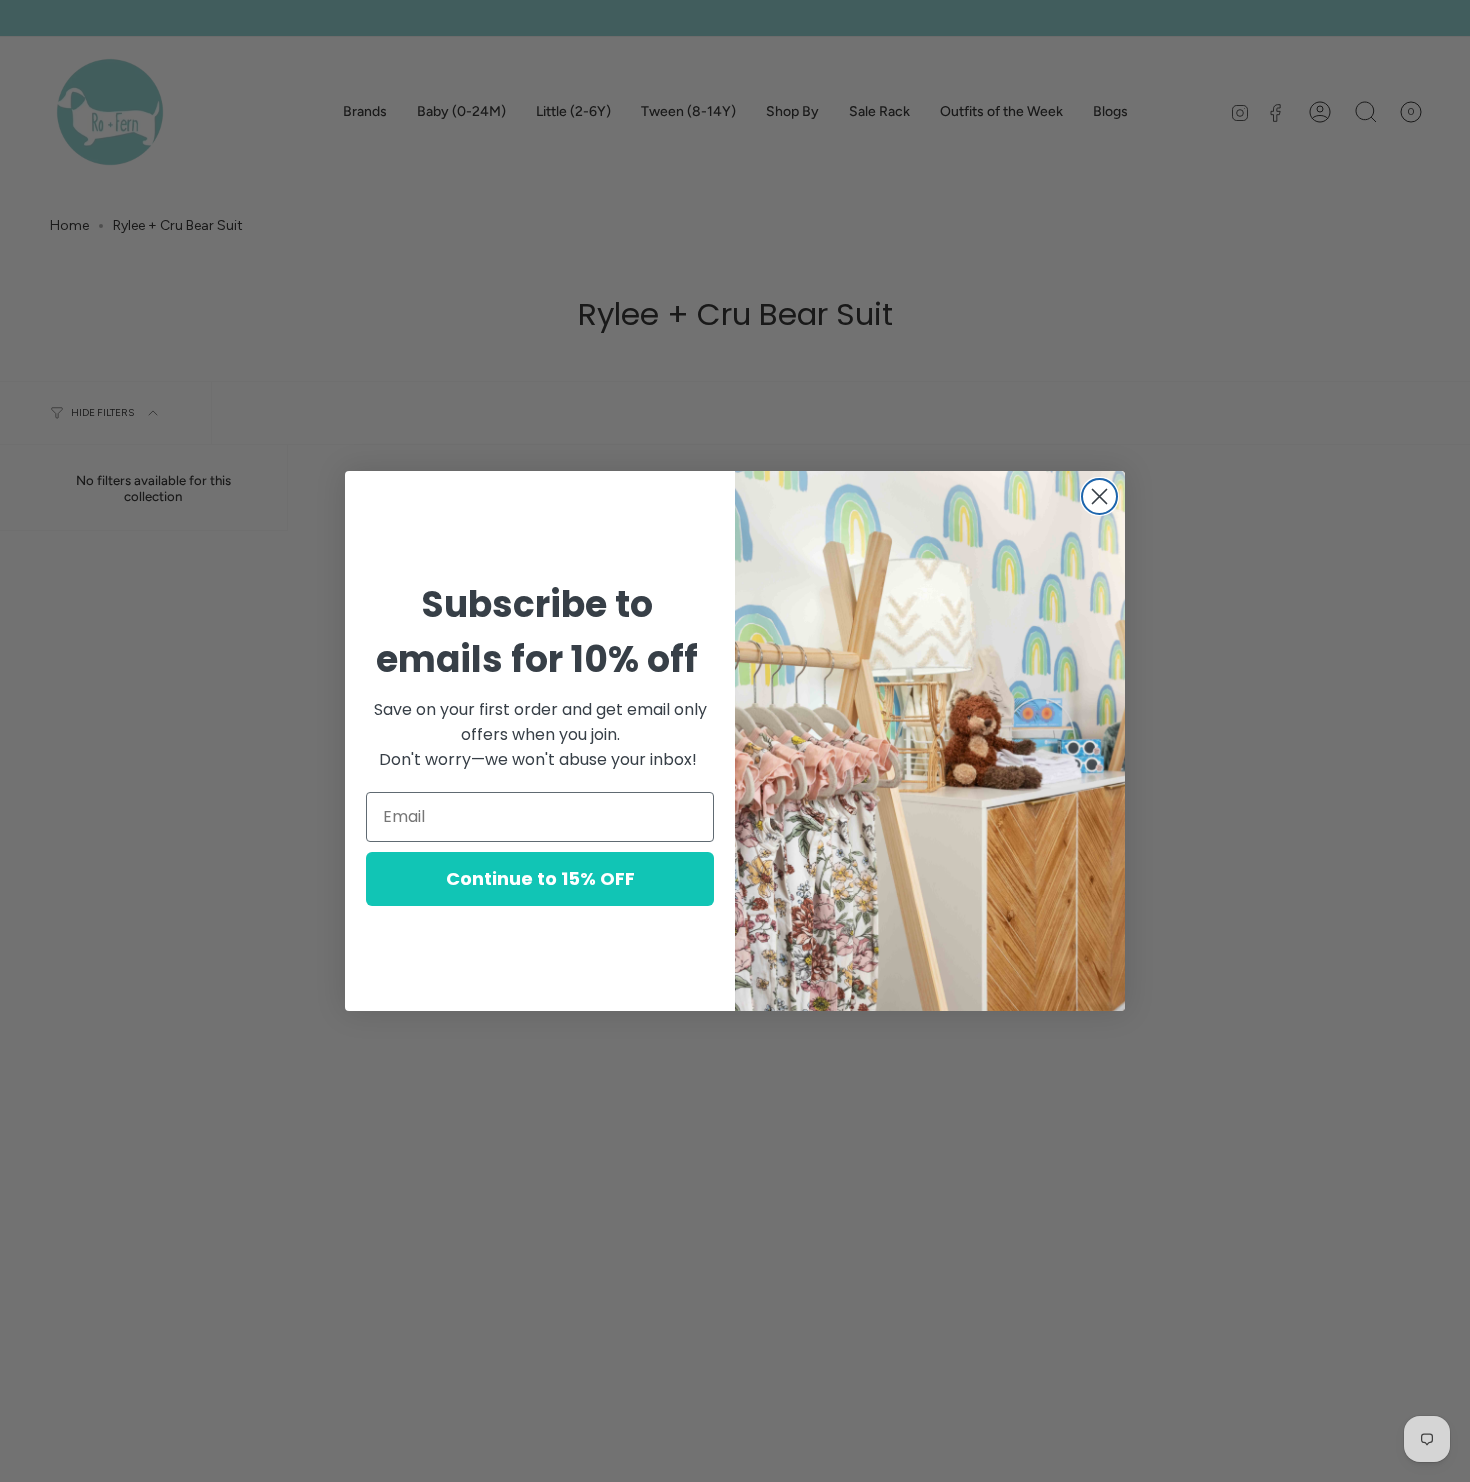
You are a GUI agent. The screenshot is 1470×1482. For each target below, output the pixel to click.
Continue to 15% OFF (540, 878)
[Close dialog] (1099, 496)
